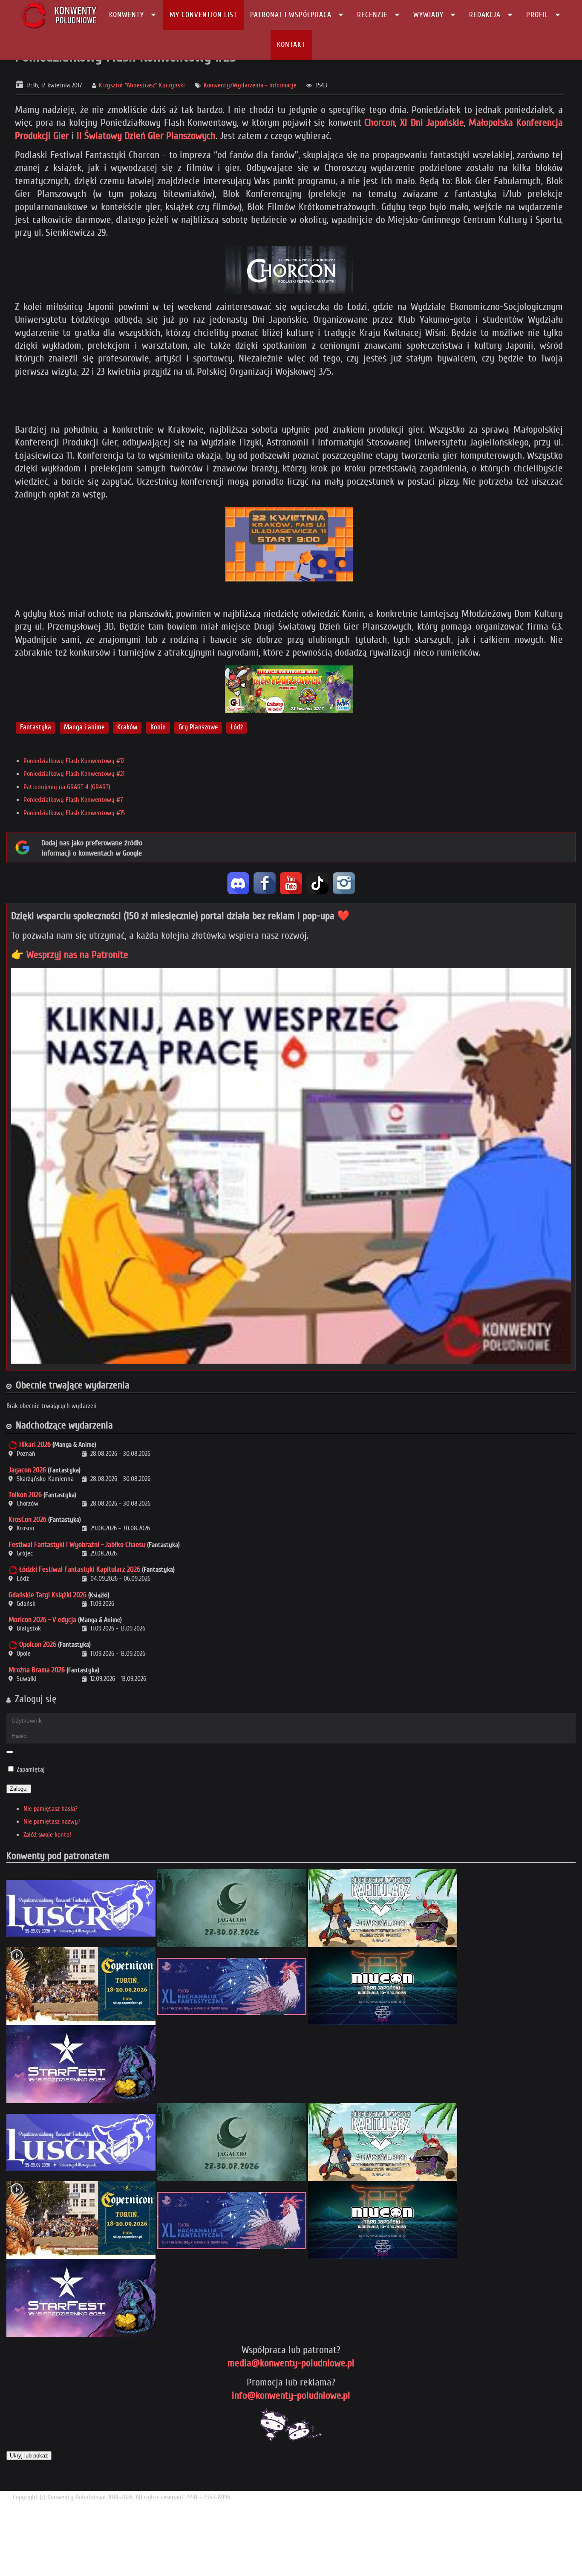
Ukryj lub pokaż (29, 2456)
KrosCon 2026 (27, 1519)
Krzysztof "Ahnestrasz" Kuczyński (142, 85)
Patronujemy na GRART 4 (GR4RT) (67, 787)
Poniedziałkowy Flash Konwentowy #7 (73, 800)
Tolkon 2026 (25, 1495)
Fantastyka (36, 727)
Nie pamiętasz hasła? (50, 1809)
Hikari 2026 (35, 1444)
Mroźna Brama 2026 (37, 1670)
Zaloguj (19, 1789)
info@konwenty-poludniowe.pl (291, 2395)
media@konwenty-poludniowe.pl (291, 2363)
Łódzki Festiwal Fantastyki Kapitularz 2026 (80, 1569)
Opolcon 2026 (38, 1644)
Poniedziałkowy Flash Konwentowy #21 (74, 774)
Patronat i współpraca (291, 15)
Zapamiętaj (31, 1769)
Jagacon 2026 (27, 1470)
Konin (158, 727)
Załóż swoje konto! (47, 1835)
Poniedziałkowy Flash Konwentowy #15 (74, 813)
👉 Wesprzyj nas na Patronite (70, 955)
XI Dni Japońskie (430, 123)
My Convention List (203, 15)
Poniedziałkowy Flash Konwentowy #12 (74, 761)
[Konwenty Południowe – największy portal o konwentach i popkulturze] (59, 15)
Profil (537, 15)
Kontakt (291, 45)
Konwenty (127, 15)
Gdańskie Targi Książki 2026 (48, 1595)
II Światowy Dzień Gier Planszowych (146, 136)
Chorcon (380, 123)
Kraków (127, 727)
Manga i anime (84, 727)
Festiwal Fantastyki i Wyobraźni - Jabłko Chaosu (77, 1545)
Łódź (237, 727)
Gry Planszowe (198, 727)
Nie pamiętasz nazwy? (52, 1821)
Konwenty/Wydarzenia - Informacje (250, 85)
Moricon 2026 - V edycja (42, 1620)
